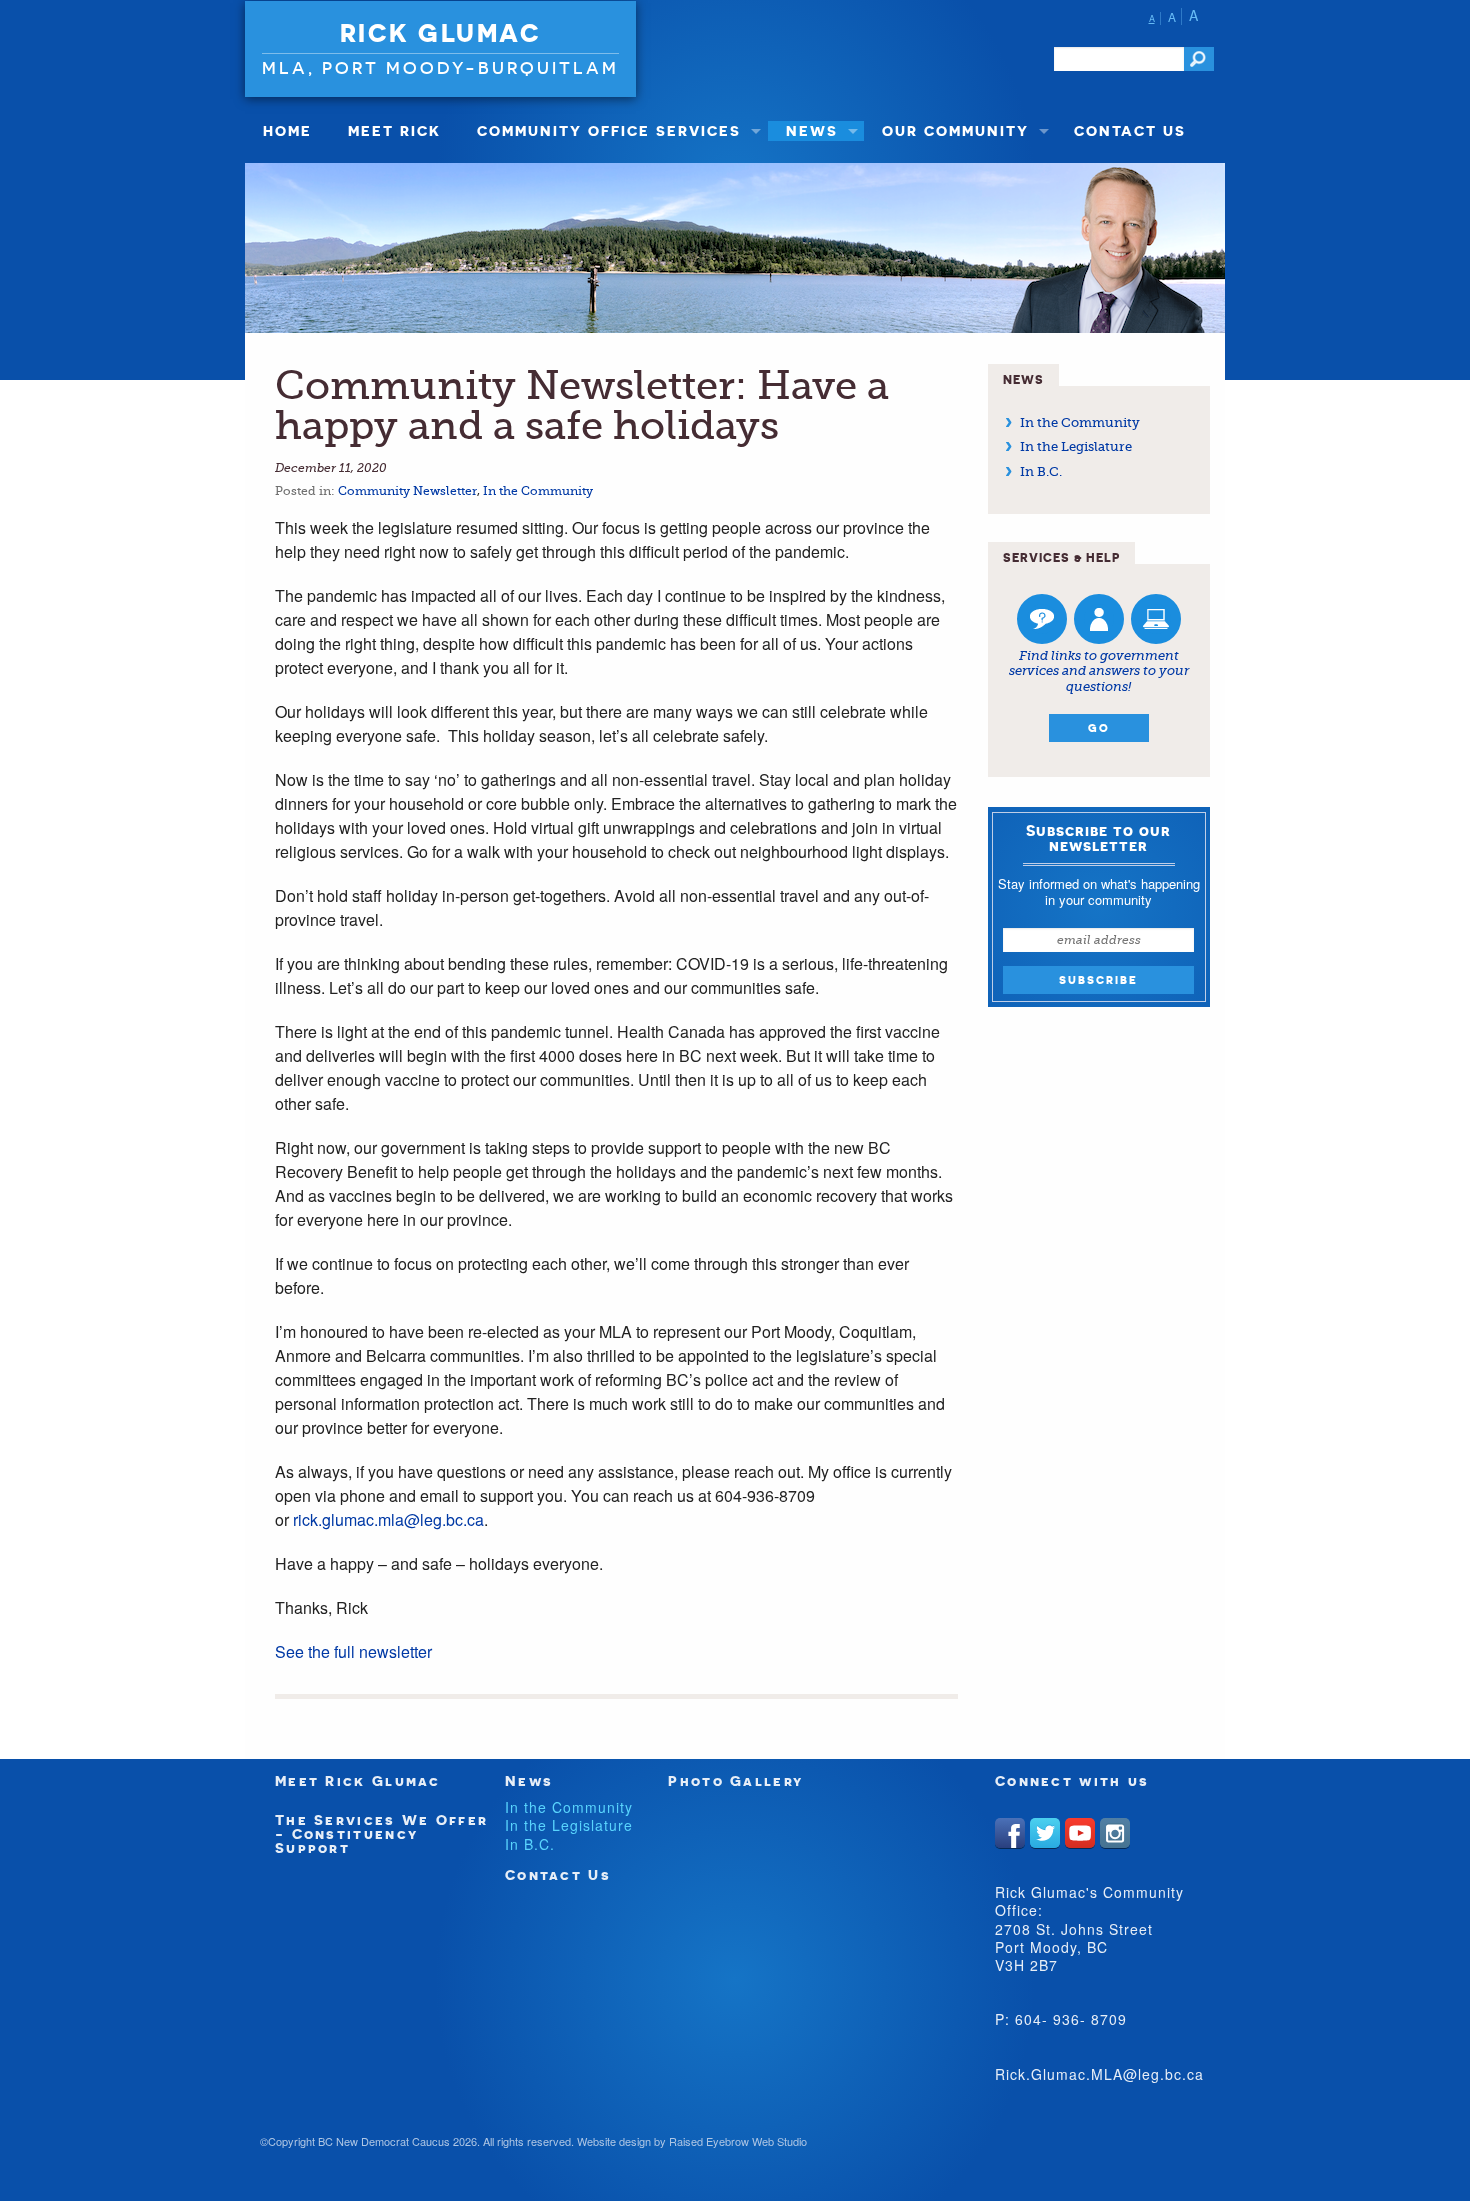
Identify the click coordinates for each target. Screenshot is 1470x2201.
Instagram (1115, 1833)
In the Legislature (1076, 446)
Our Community (955, 130)
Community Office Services (609, 130)
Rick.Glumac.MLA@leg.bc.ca (1099, 2074)
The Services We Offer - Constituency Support (381, 1833)
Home (287, 130)
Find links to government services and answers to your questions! (1099, 671)
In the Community (538, 491)
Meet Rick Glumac (358, 1780)
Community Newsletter (407, 491)
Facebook (1010, 1833)
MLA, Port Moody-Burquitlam (440, 67)
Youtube (1080, 1833)
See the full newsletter (353, 1651)
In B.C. (1041, 471)
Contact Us (1130, 130)
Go (1099, 728)
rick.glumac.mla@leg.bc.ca (388, 1519)
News (812, 130)
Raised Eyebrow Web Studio (738, 2141)
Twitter (1045, 1833)
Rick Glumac (441, 33)
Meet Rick (394, 130)
